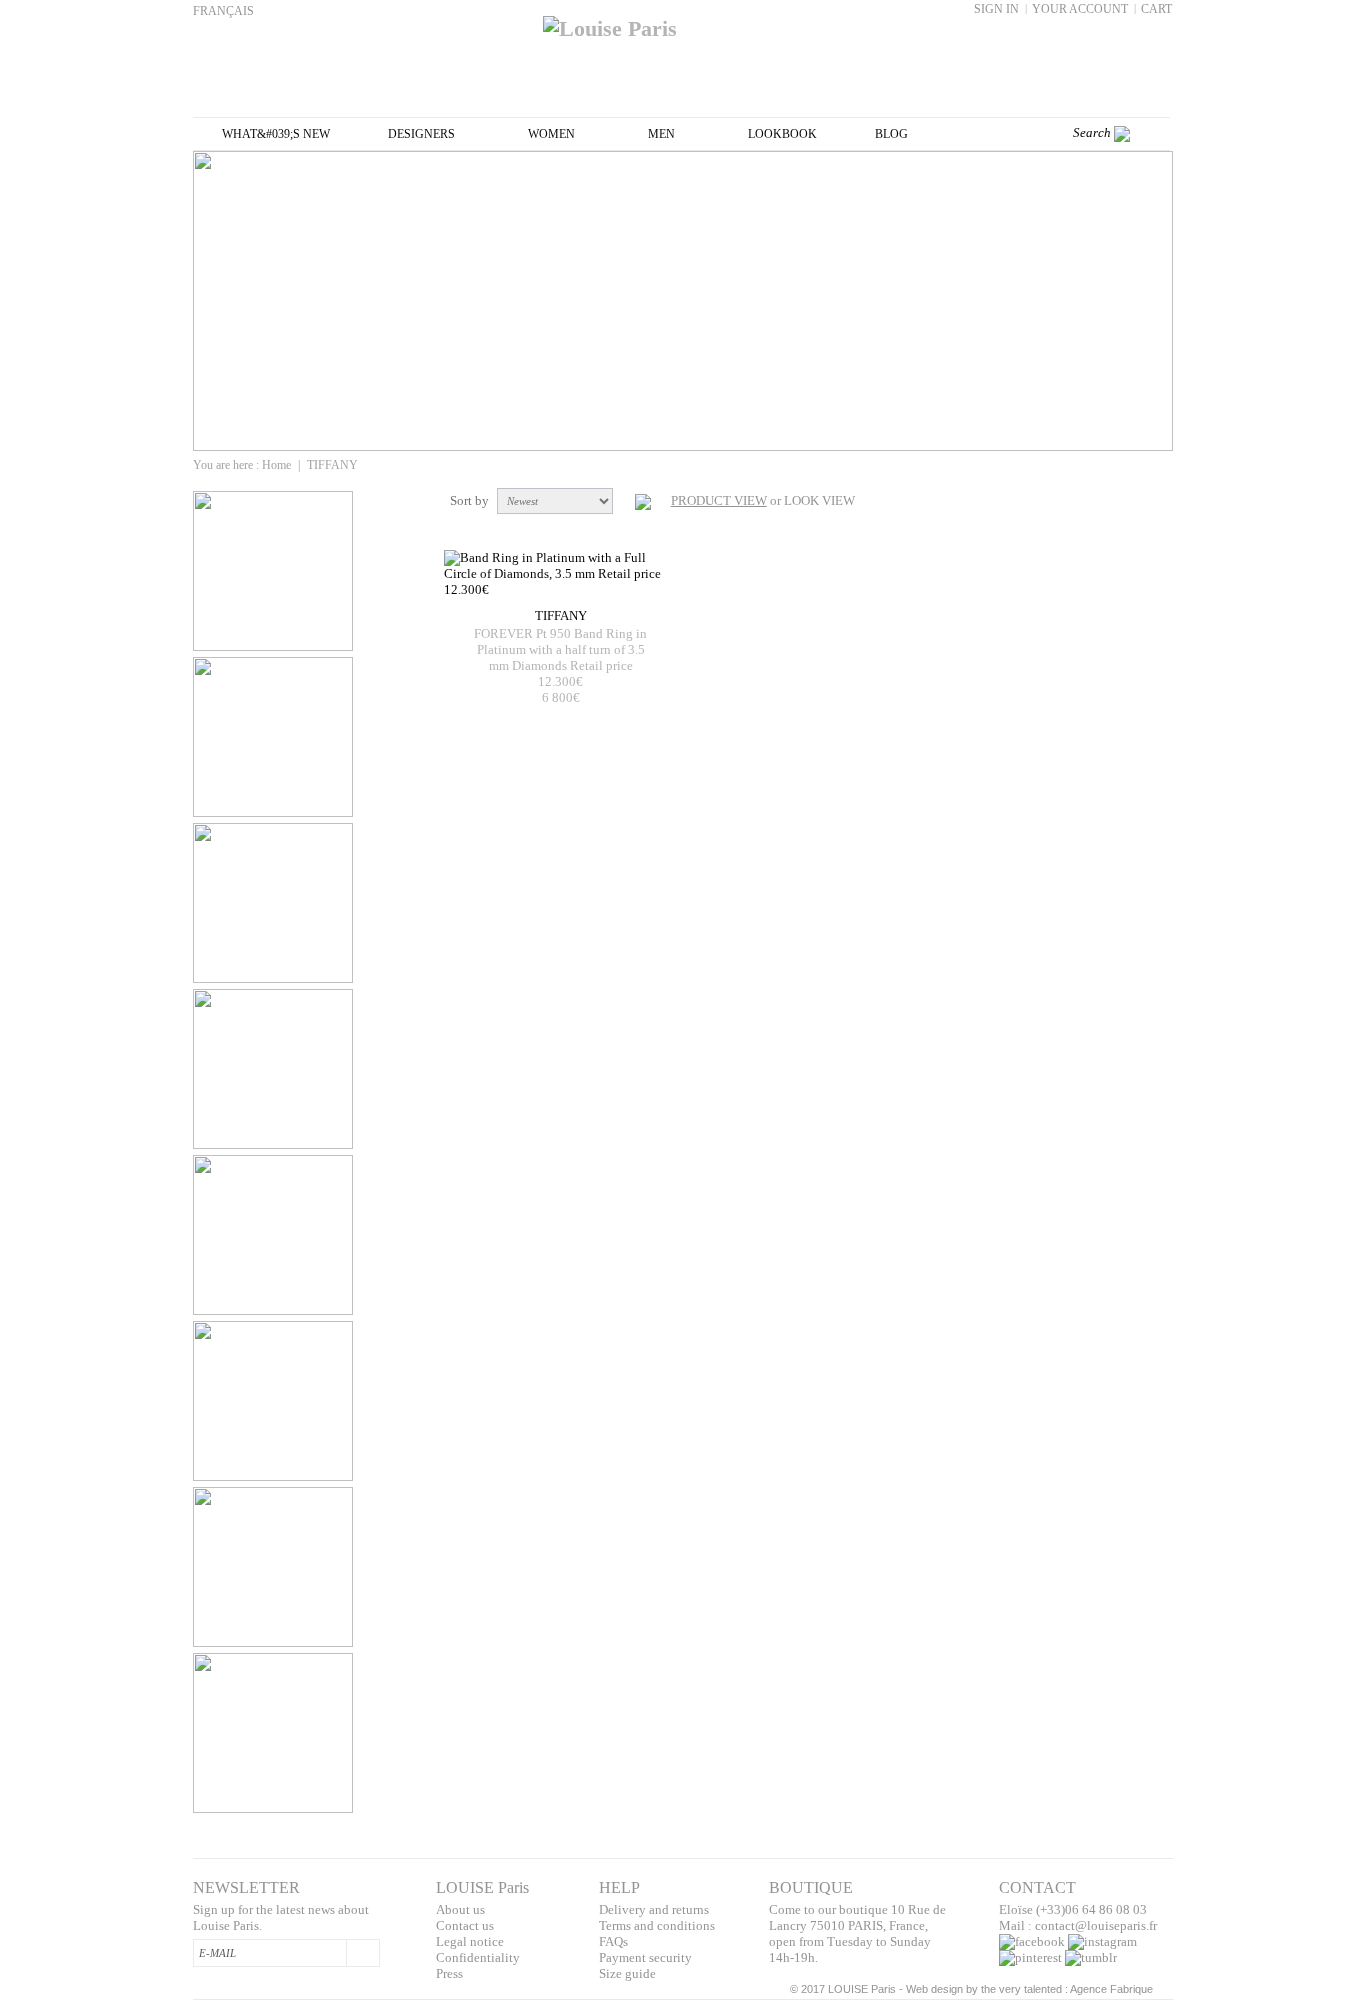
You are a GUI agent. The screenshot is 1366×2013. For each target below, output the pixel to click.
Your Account (1080, 9)
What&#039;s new (276, 134)
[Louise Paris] (683, 21)
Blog (891, 134)
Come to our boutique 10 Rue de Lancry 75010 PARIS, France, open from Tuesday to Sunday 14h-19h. (857, 1933)
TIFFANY (561, 615)
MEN (661, 134)
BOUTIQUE (811, 1887)
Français (223, 11)
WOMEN (551, 134)
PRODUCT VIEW (719, 500)
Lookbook (782, 134)
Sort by (469, 500)
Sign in (996, 9)
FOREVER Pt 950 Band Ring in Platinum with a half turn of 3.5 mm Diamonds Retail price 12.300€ (560, 657)
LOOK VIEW (819, 500)
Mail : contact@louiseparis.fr (1078, 1925)
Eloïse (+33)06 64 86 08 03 (1073, 1909)
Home (276, 465)
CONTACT (1037, 1887)
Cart (1156, 9)
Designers (421, 134)
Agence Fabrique (1111, 1989)
